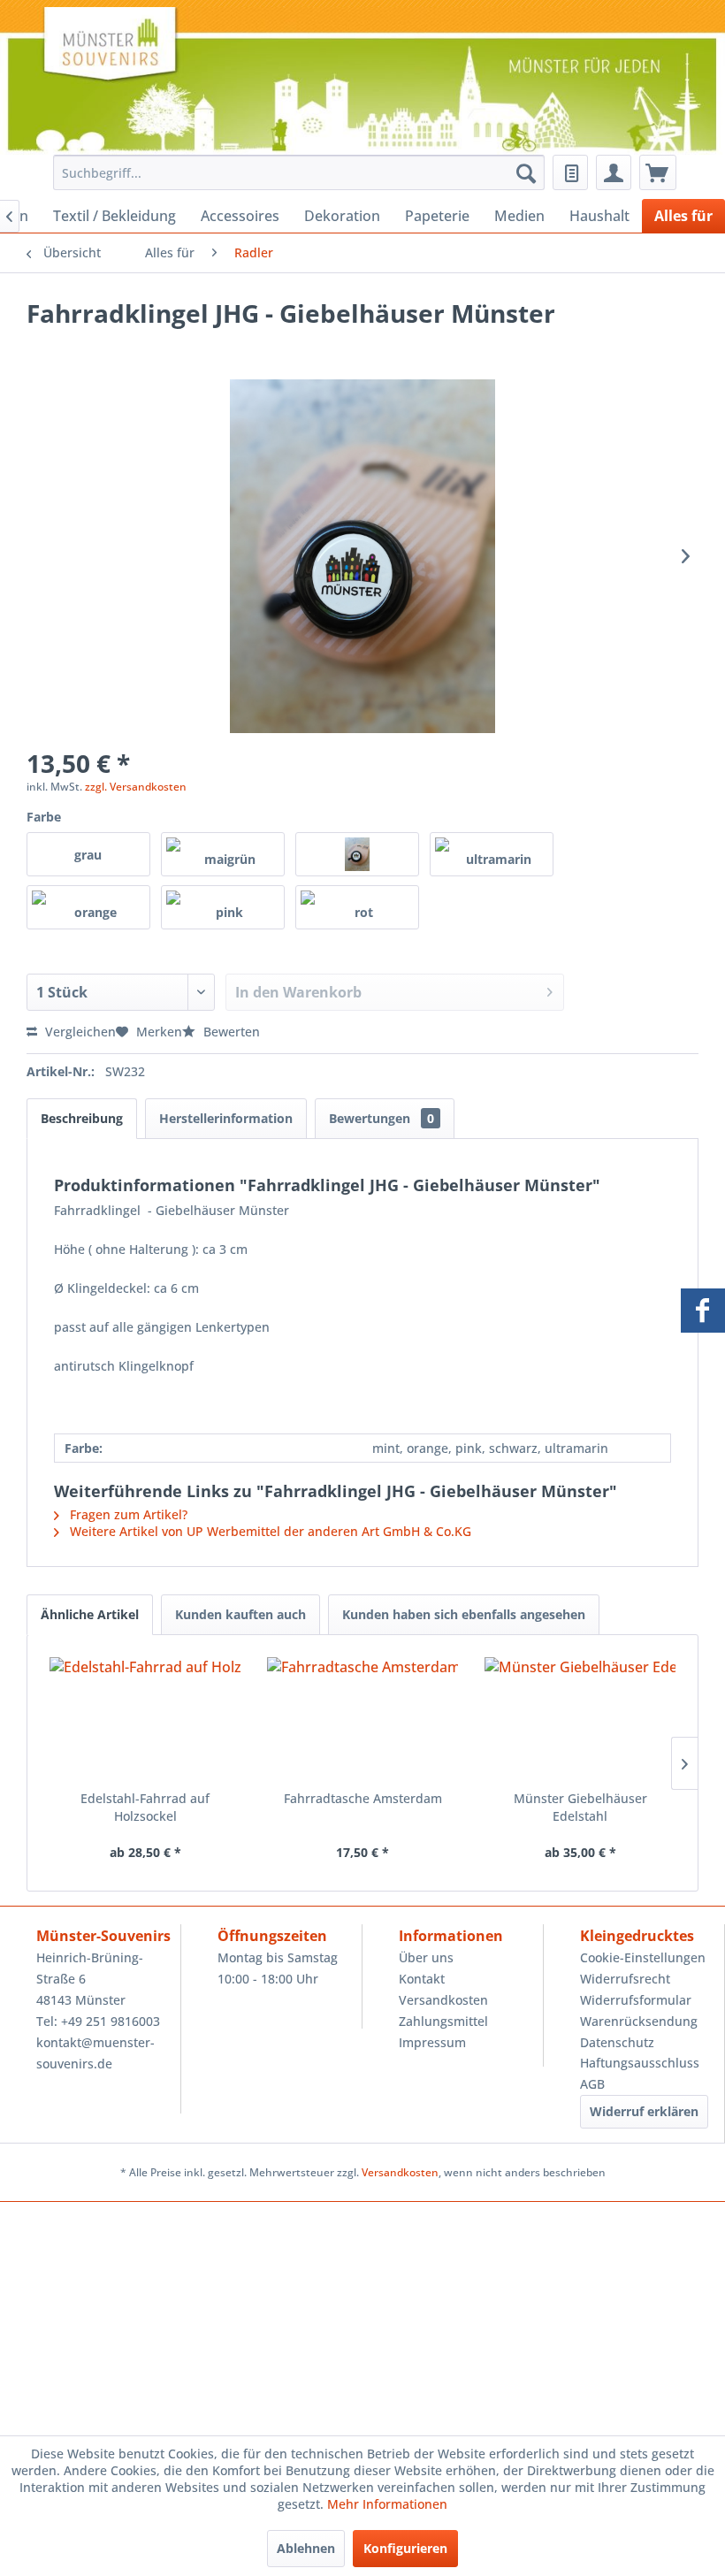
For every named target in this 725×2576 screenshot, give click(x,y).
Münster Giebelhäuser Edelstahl (580, 1807)
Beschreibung (82, 1118)
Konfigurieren (405, 2548)
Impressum (432, 2042)
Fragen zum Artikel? (127, 1514)
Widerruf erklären (644, 2111)
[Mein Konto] (614, 172)
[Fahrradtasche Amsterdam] (362, 1719)
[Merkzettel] (570, 172)
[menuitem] (294, 172)
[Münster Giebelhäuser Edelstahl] (580, 1719)
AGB (592, 2084)
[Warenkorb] (658, 172)
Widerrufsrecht (625, 1979)
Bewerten (230, 1032)
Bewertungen (382, 1118)
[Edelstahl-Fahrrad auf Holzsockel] (145, 1719)
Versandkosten (443, 2000)
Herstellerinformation (226, 1118)
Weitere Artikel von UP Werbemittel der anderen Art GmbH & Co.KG (269, 1531)
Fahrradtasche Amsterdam (363, 1798)
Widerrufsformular (636, 2000)
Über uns (426, 1957)
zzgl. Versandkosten (136, 787)
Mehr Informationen (387, 2504)
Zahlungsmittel (443, 2021)
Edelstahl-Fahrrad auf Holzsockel (145, 1807)
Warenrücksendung (639, 2021)
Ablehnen (306, 2548)
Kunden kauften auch (240, 1614)
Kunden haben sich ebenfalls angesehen (464, 1614)
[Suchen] (526, 172)
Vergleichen (79, 1032)
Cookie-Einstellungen (643, 1957)
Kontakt (422, 1979)
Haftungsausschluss (640, 2063)
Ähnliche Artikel (90, 1614)
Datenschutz (617, 2042)
